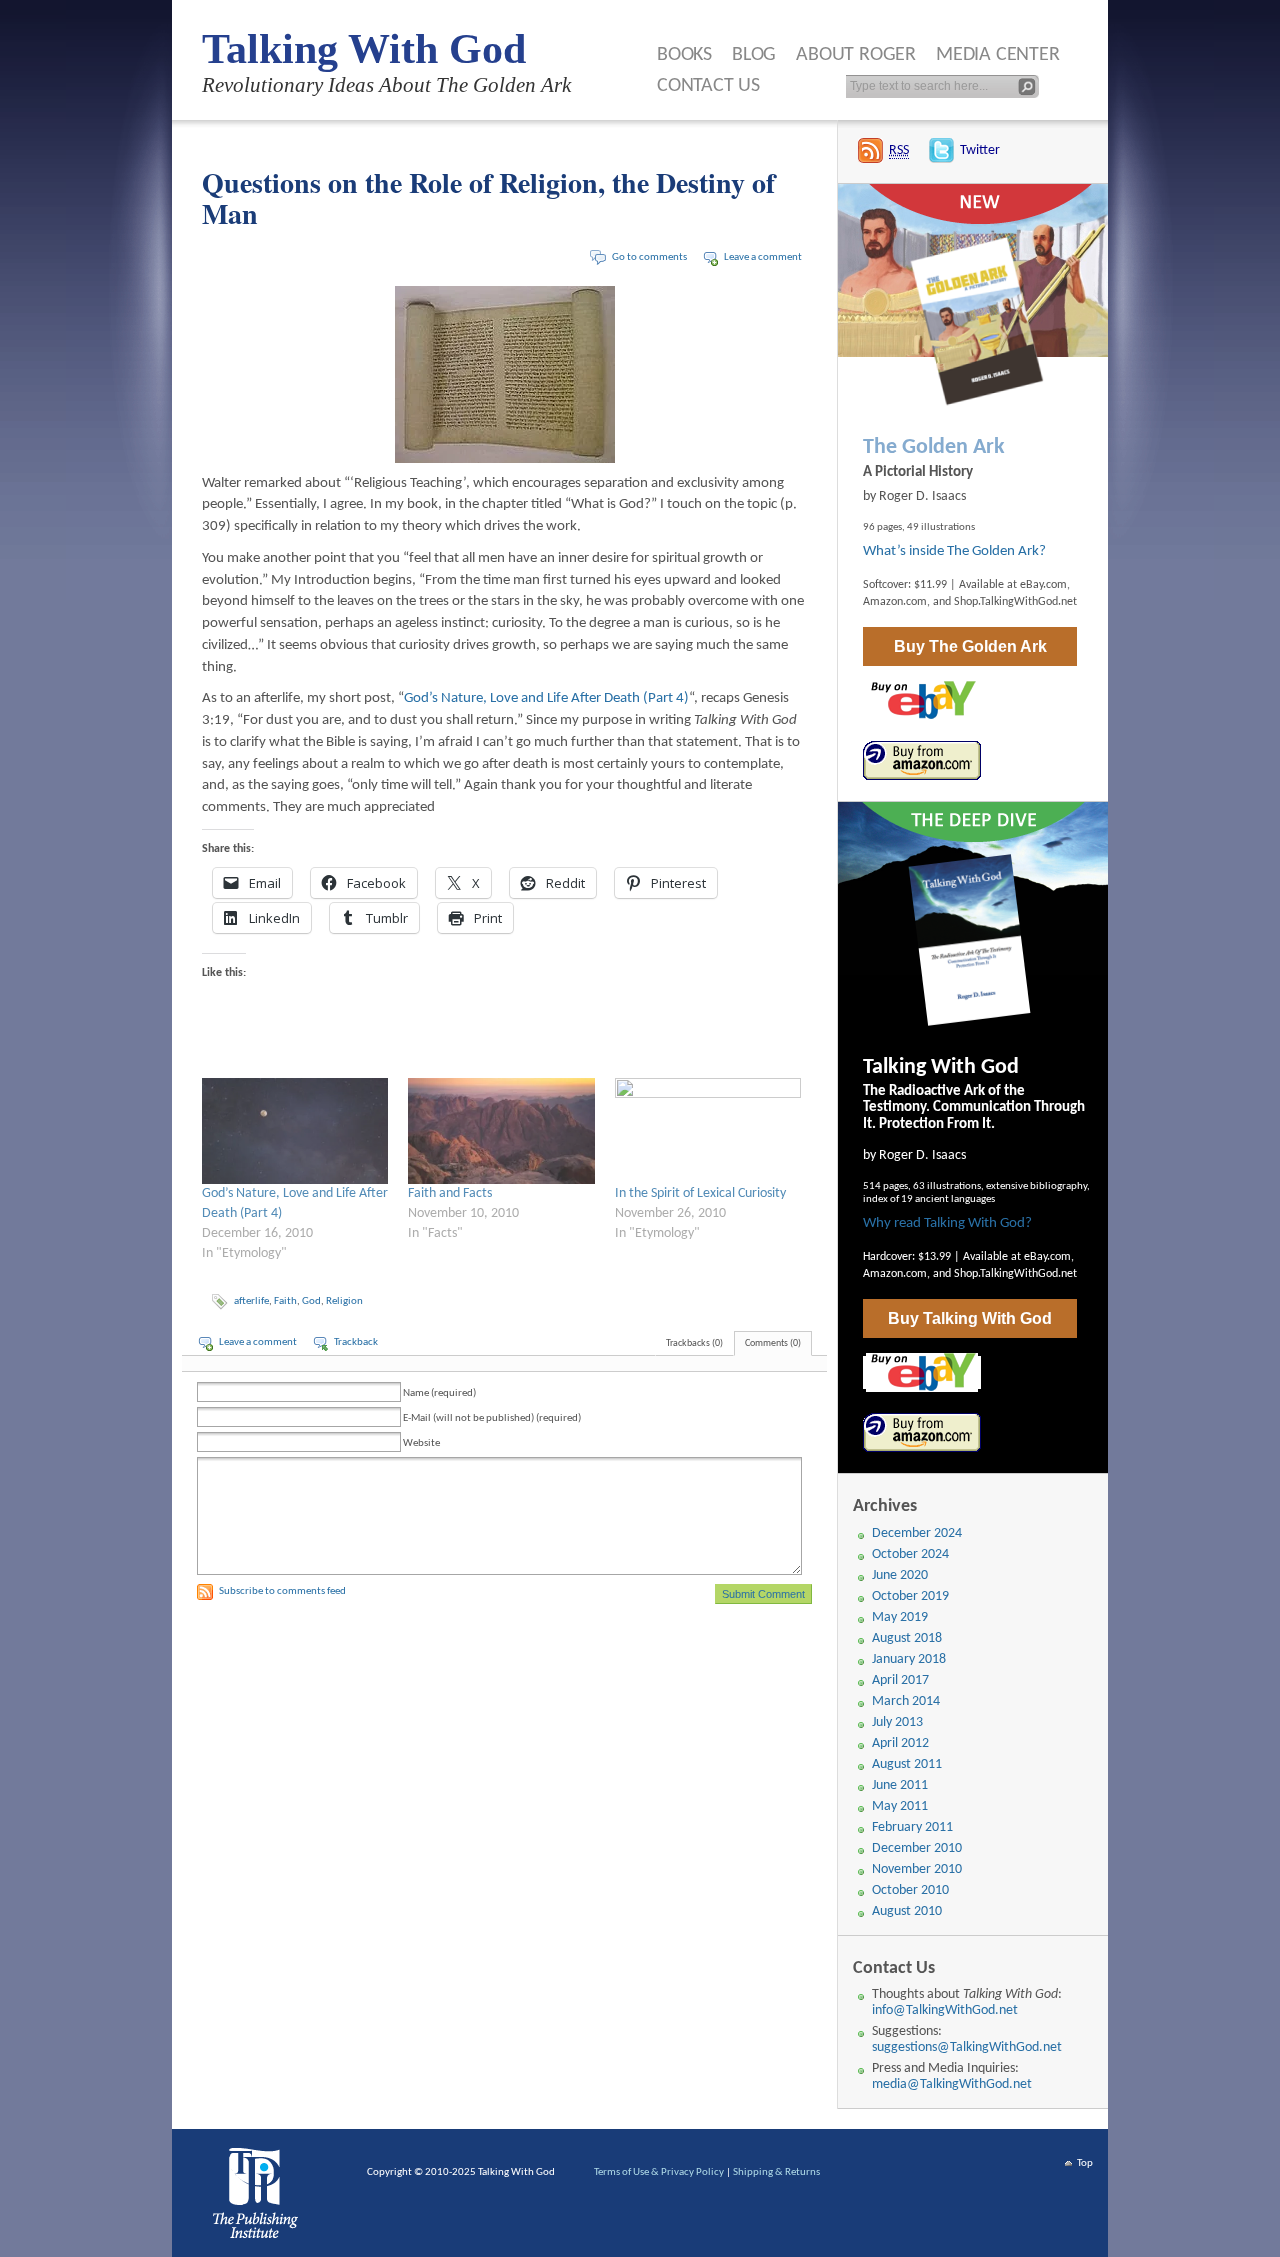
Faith (285, 1301)
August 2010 (907, 1911)
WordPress (259, 2198)
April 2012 (900, 1743)
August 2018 (907, 1638)
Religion (344, 1301)
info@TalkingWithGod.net (945, 2010)
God (311, 1301)
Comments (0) (773, 1343)
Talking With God (364, 49)
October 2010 (910, 1890)
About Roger (856, 55)
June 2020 (900, 1575)
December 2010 (917, 1848)
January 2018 (909, 1659)
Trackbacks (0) (694, 1343)
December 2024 (917, 1533)
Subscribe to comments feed (282, 1591)
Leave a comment (763, 257)
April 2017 (900, 1680)
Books (684, 55)
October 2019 (910, 1596)
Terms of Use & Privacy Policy (659, 2172)
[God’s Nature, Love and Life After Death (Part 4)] (295, 1131)
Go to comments (649, 257)
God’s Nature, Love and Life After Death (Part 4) (546, 698)
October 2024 (910, 1554)
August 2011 (907, 1764)
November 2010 (917, 1869)
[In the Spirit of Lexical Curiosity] (708, 1131)
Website (421, 1443)
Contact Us (708, 86)
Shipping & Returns (776, 2172)
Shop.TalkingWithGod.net (1015, 602)
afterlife (251, 1301)
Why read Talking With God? (947, 1223)
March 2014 (906, 1701)
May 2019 (900, 1617)
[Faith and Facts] (501, 1131)
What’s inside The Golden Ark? (954, 551)
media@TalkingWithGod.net (952, 2084)
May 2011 (900, 1806)
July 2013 (897, 1722)
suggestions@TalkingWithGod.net (967, 2047)
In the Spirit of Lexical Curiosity (700, 1193)
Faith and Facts (450, 1193)
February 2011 (912, 1827)
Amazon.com (895, 602)
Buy (970, 646)
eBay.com (1043, 585)
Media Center (998, 55)
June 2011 (900, 1785)
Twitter (980, 150)
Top (1085, 2163)
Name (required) (439, 1393)
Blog (754, 55)
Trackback (356, 1342)
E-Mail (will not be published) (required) (492, 1418)
